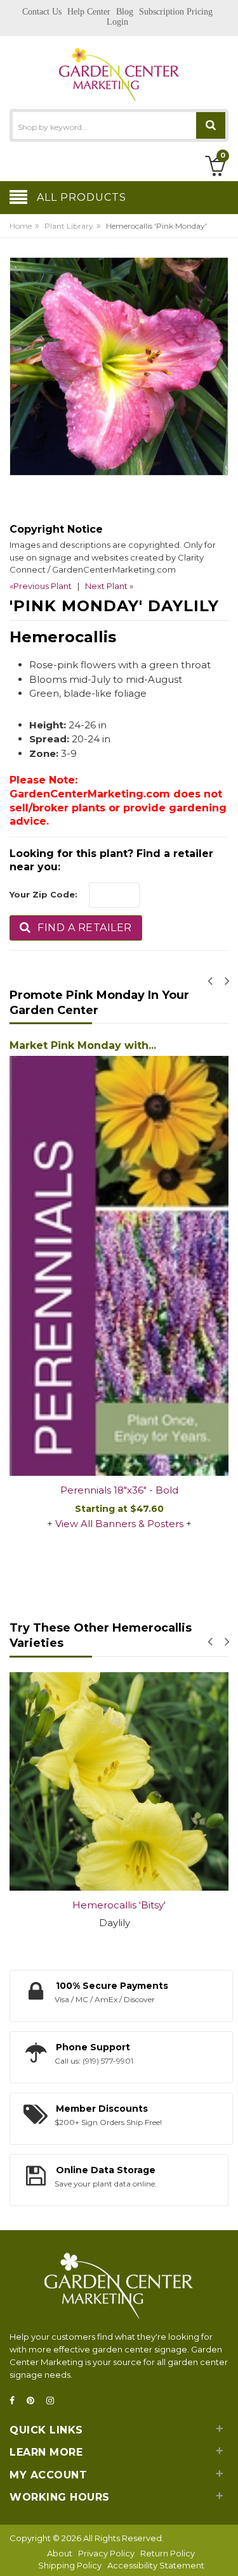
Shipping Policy (70, 2565)
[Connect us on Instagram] (54, 2401)
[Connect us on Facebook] (16, 2401)
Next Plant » (109, 586)
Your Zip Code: (43, 894)
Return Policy (168, 2553)
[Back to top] (225, 2553)
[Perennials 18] (119, 1266)
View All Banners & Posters (119, 1524)
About (60, 2553)
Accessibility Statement (156, 2565)
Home (21, 226)
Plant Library (69, 226)
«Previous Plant (41, 586)
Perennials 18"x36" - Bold (119, 1490)
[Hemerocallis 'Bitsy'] (119, 1781)
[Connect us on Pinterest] (34, 2401)
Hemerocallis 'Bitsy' (119, 1905)
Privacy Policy (106, 2553)
